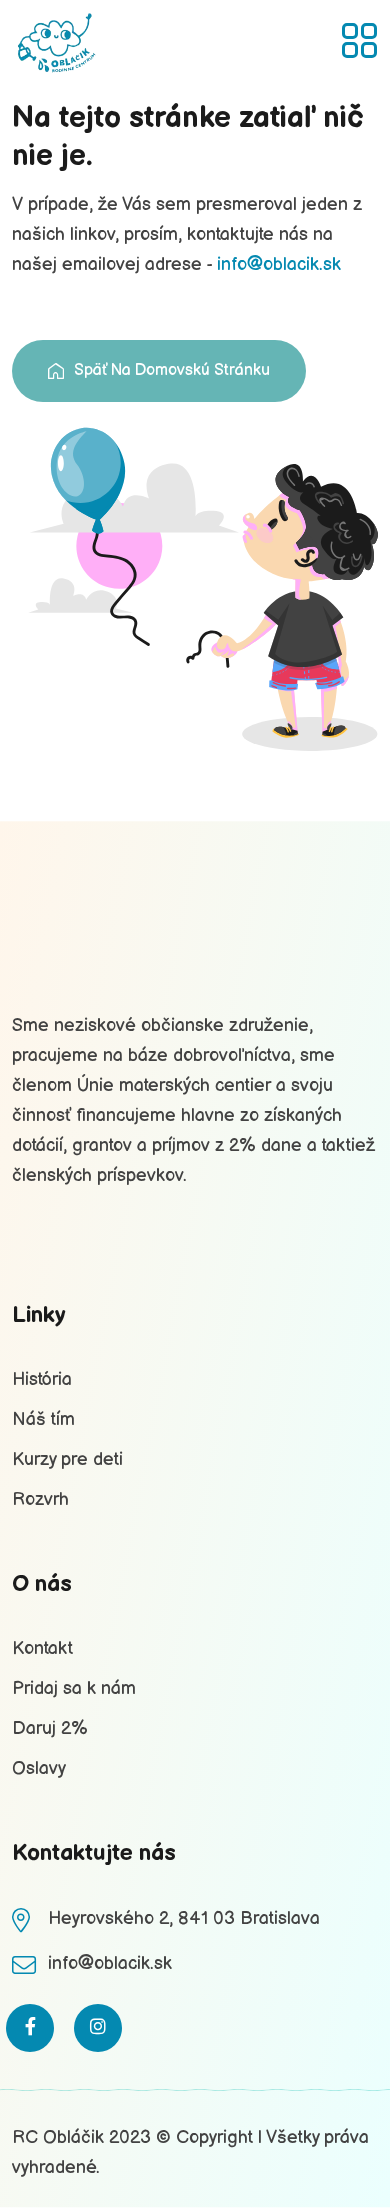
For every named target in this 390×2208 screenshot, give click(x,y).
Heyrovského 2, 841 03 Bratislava (184, 1918)
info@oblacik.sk (279, 264)
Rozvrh (40, 1499)
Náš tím (43, 1419)
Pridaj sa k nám (74, 1688)
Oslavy (39, 1768)
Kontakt (42, 1648)
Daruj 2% (50, 1728)
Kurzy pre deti (67, 1459)
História (42, 1379)
